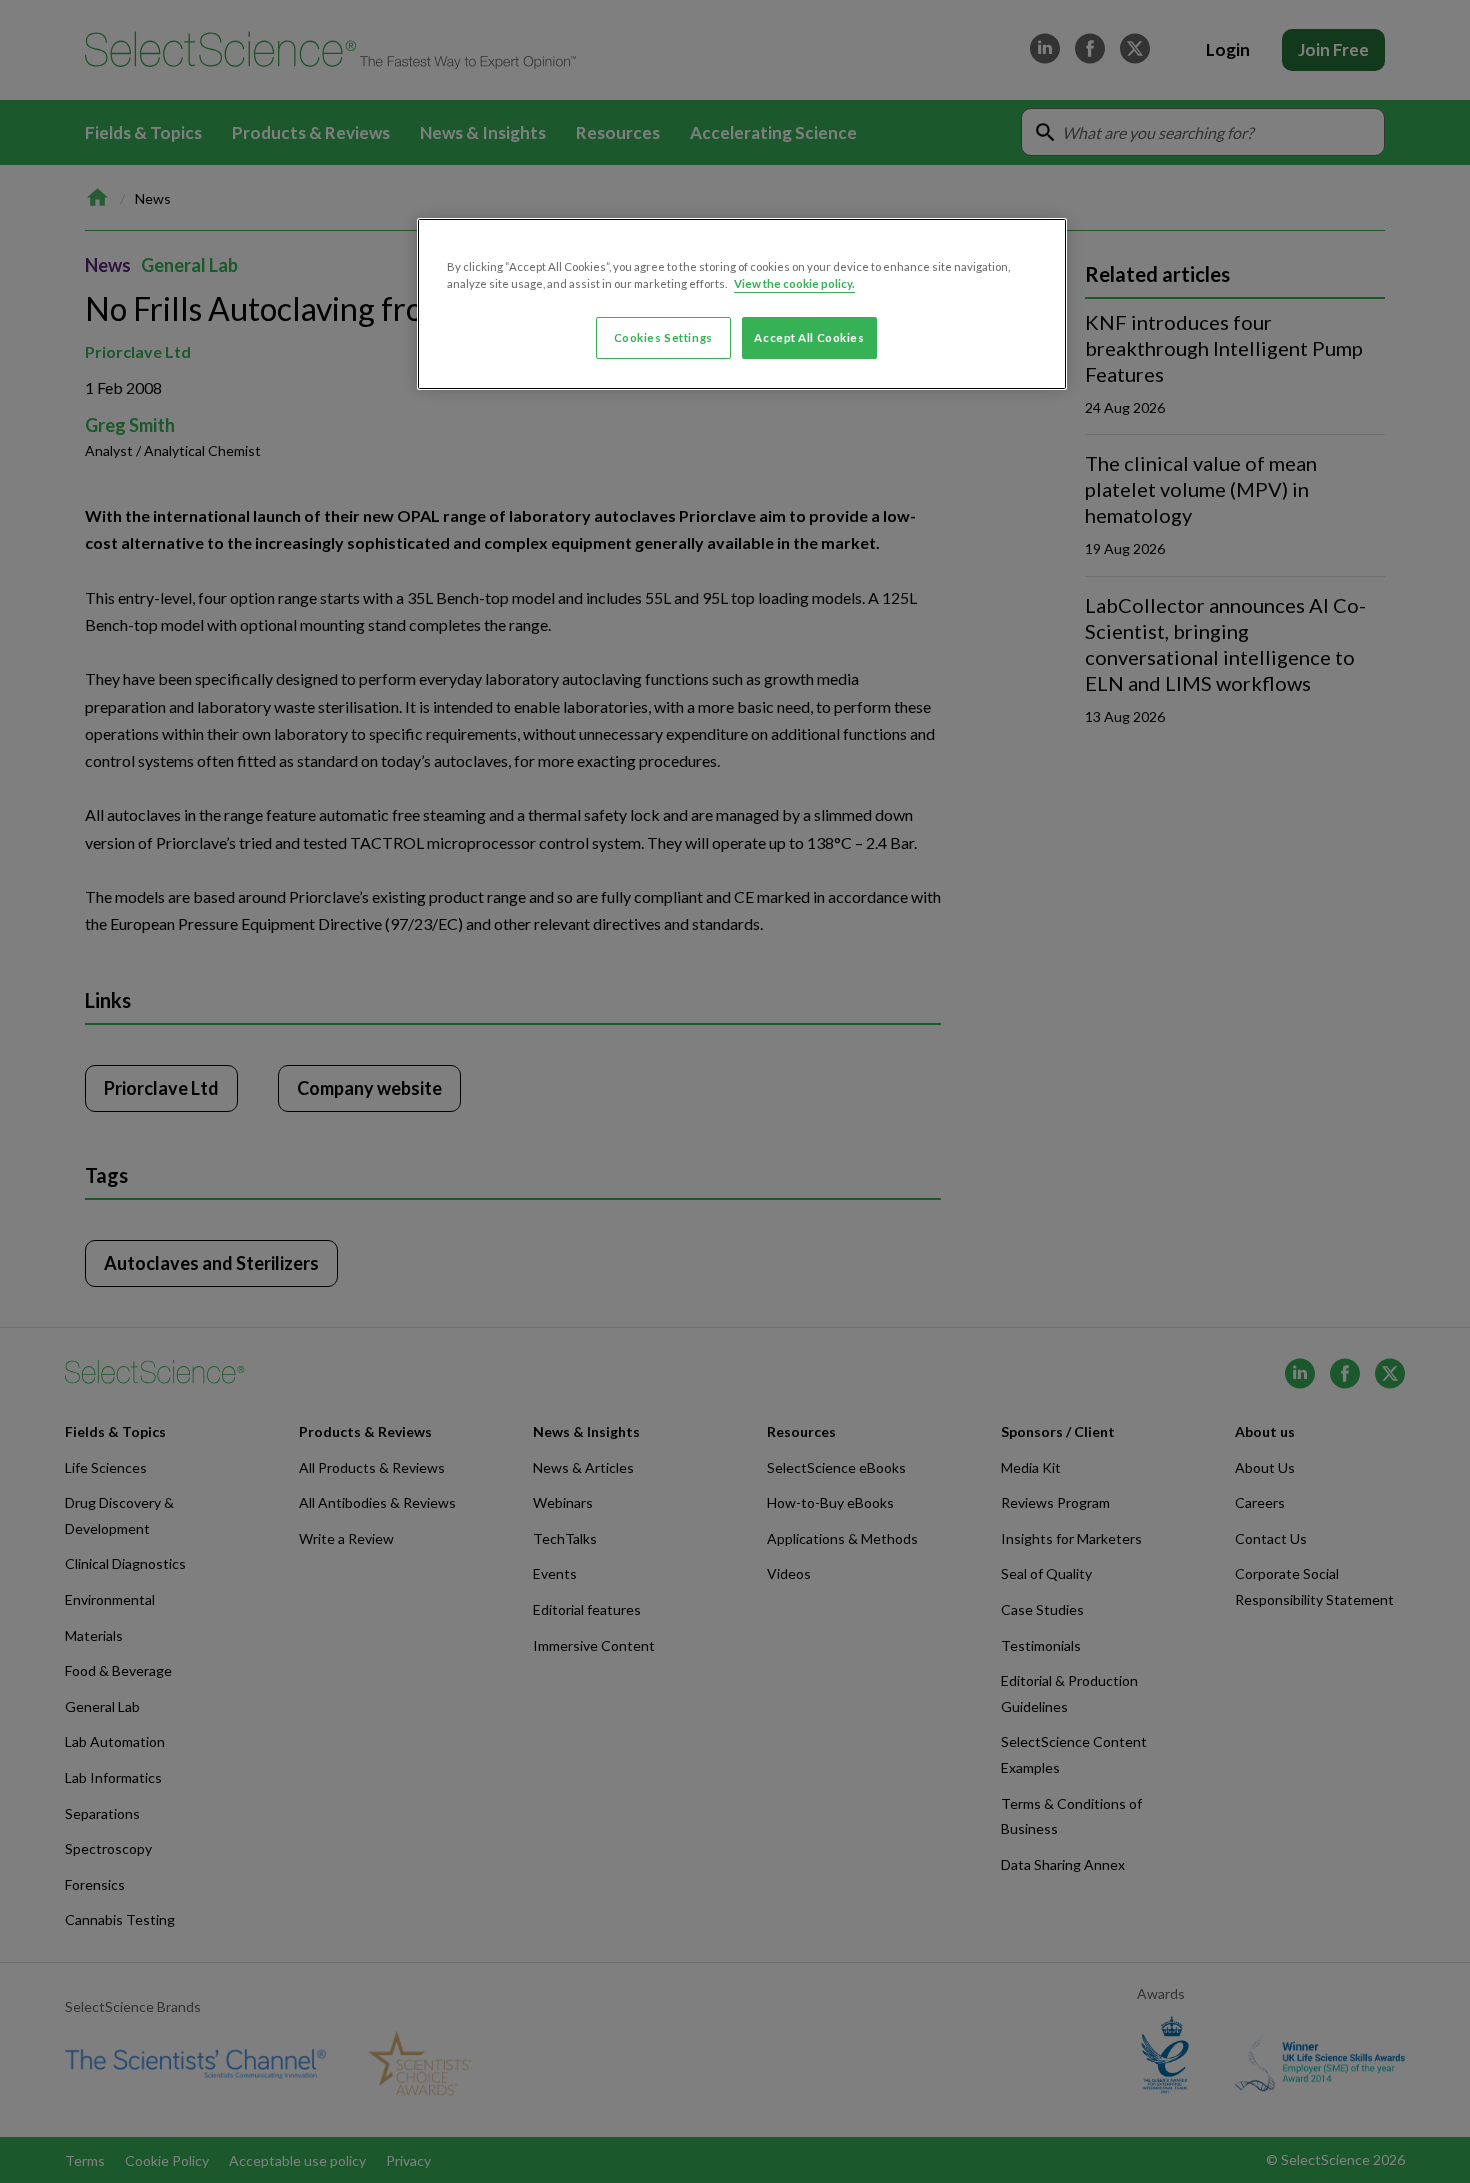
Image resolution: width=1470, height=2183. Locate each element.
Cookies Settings (663, 337)
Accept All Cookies (809, 337)
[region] (742, 304)
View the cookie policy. (794, 283)
